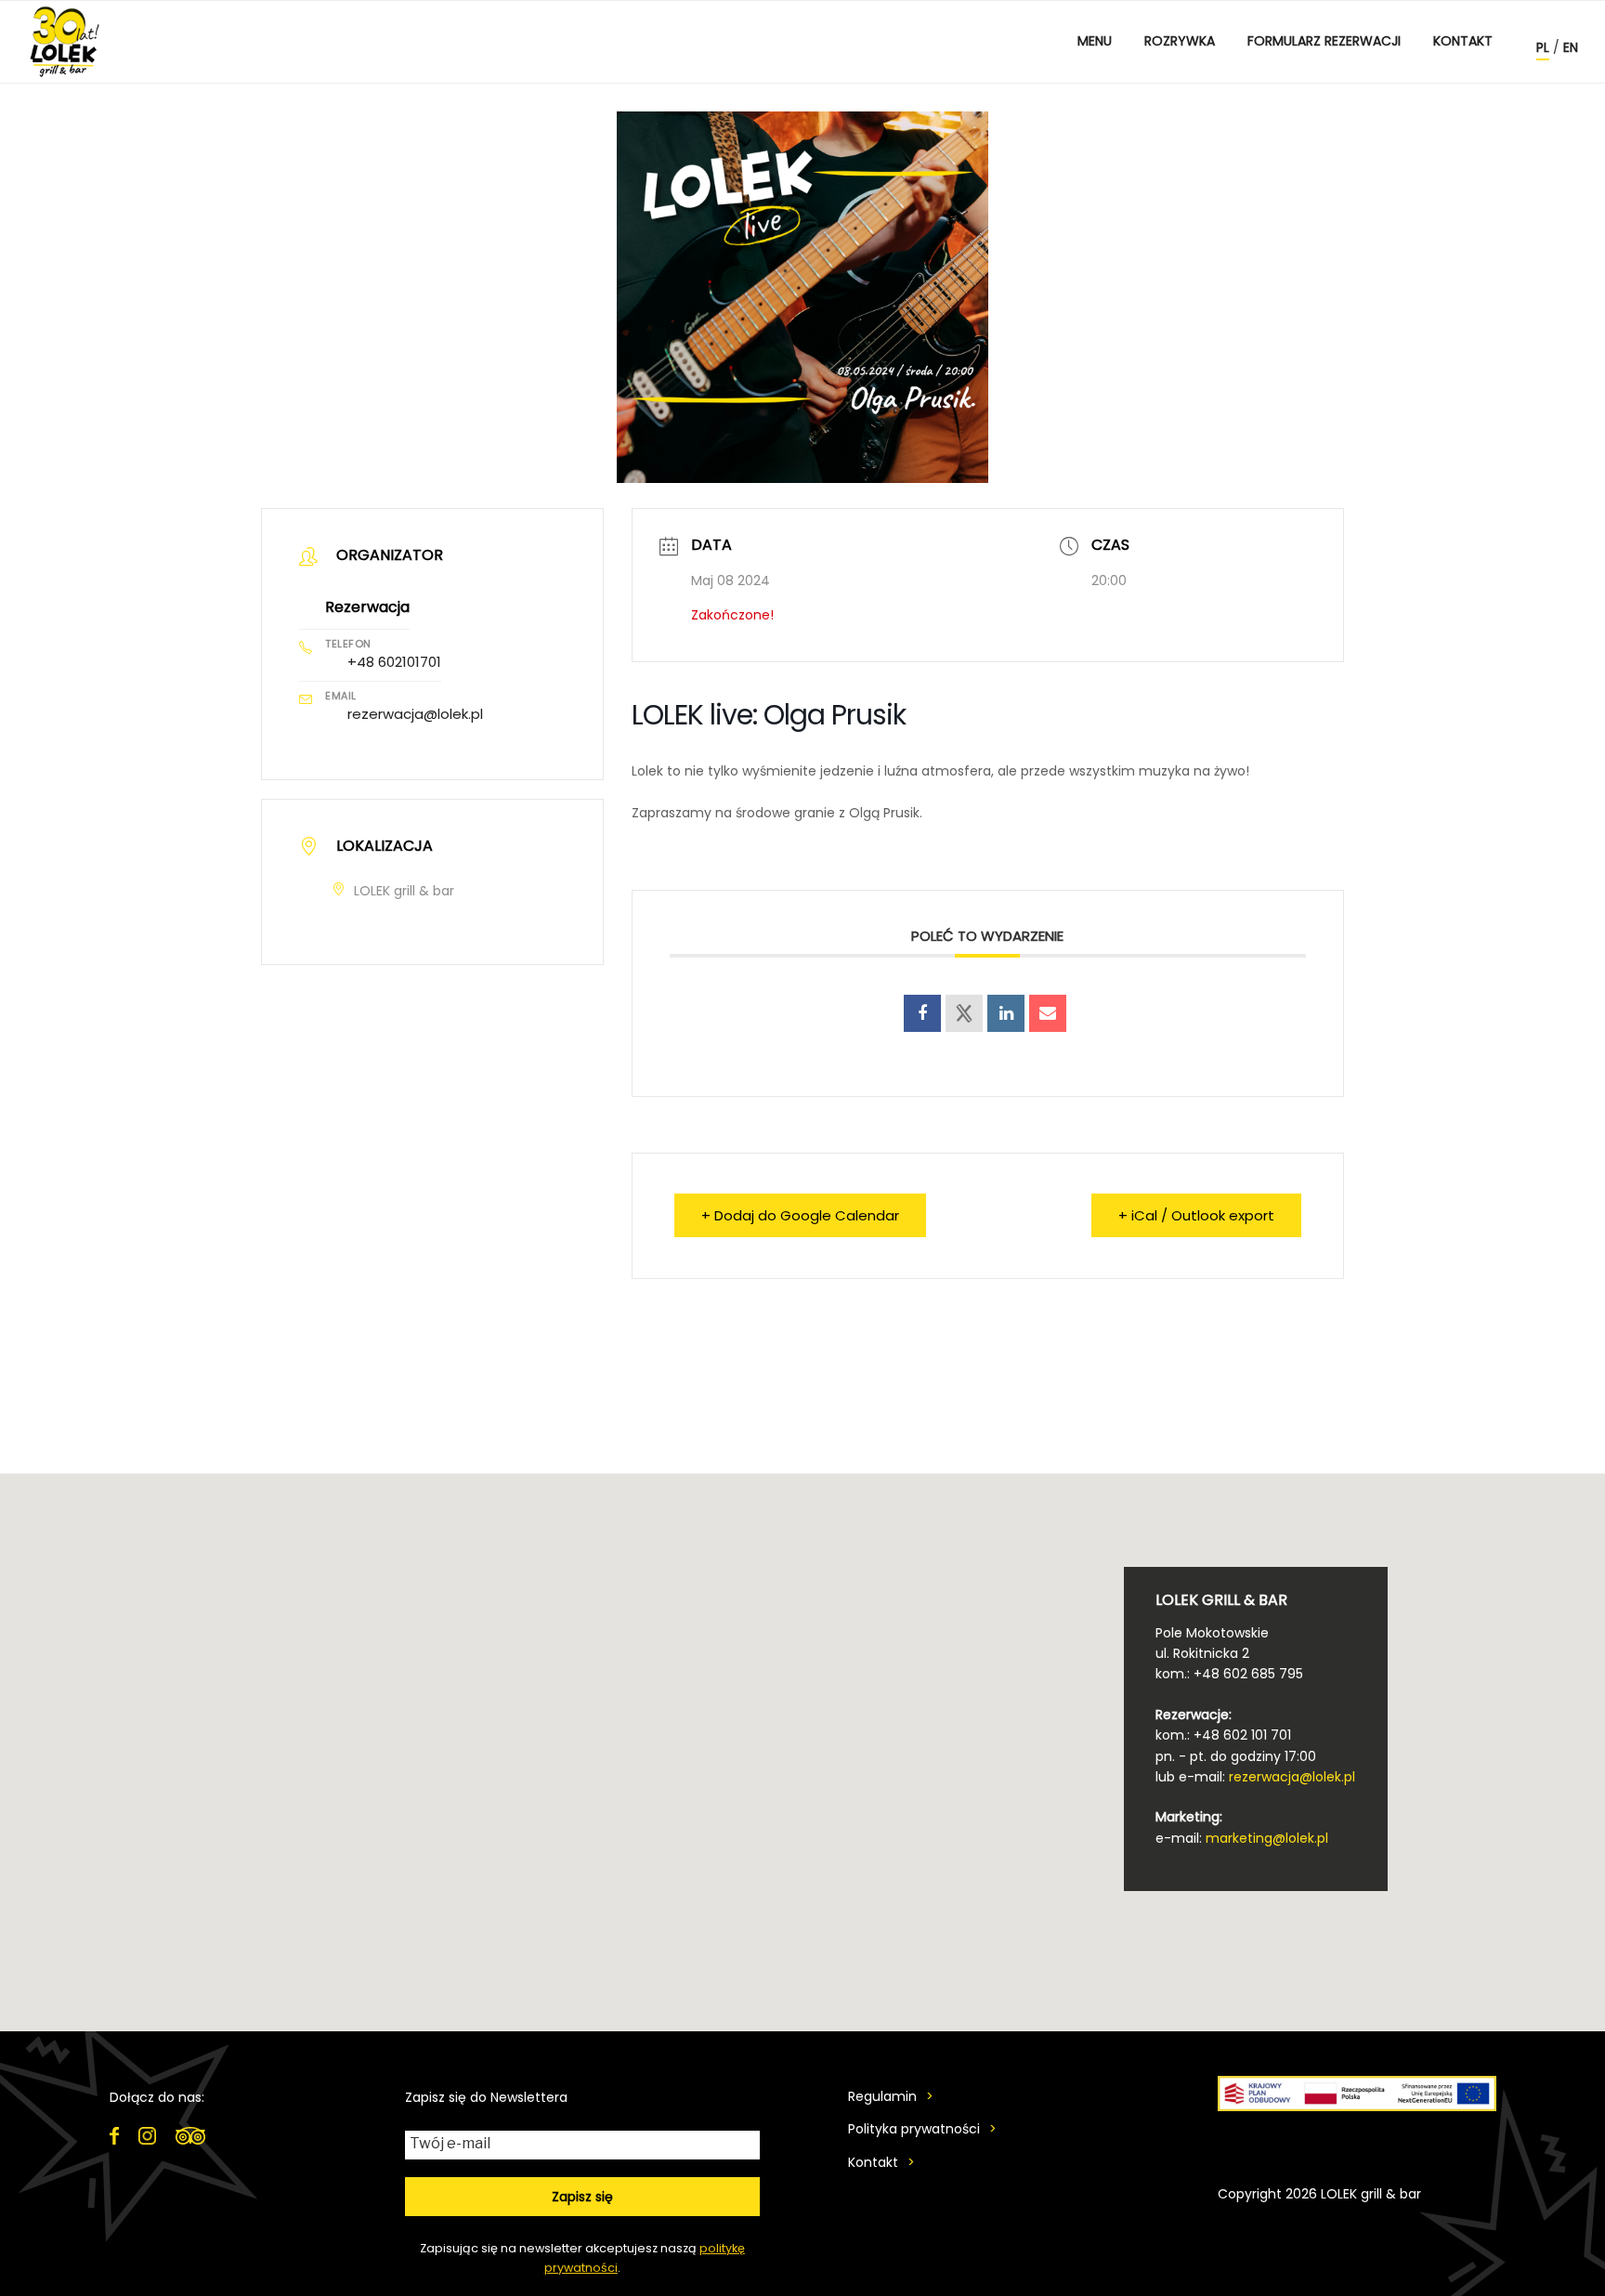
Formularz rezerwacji (1324, 41)
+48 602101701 (394, 662)
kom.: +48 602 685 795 (1229, 1674)
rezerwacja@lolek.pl (415, 714)
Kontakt (1463, 41)
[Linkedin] (1006, 1013)
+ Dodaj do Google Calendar (800, 1215)
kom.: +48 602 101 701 (1223, 1735)
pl (1543, 47)
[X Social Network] (964, 1013)
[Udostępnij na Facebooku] (922, 1013)
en (1571, 47)
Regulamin (882, 2096)
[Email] (1048, 1013)
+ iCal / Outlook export (1196, 1215)
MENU (1095, 41)
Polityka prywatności (914, 2129)
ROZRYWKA (1180, 41)
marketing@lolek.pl (1267, 1838)
